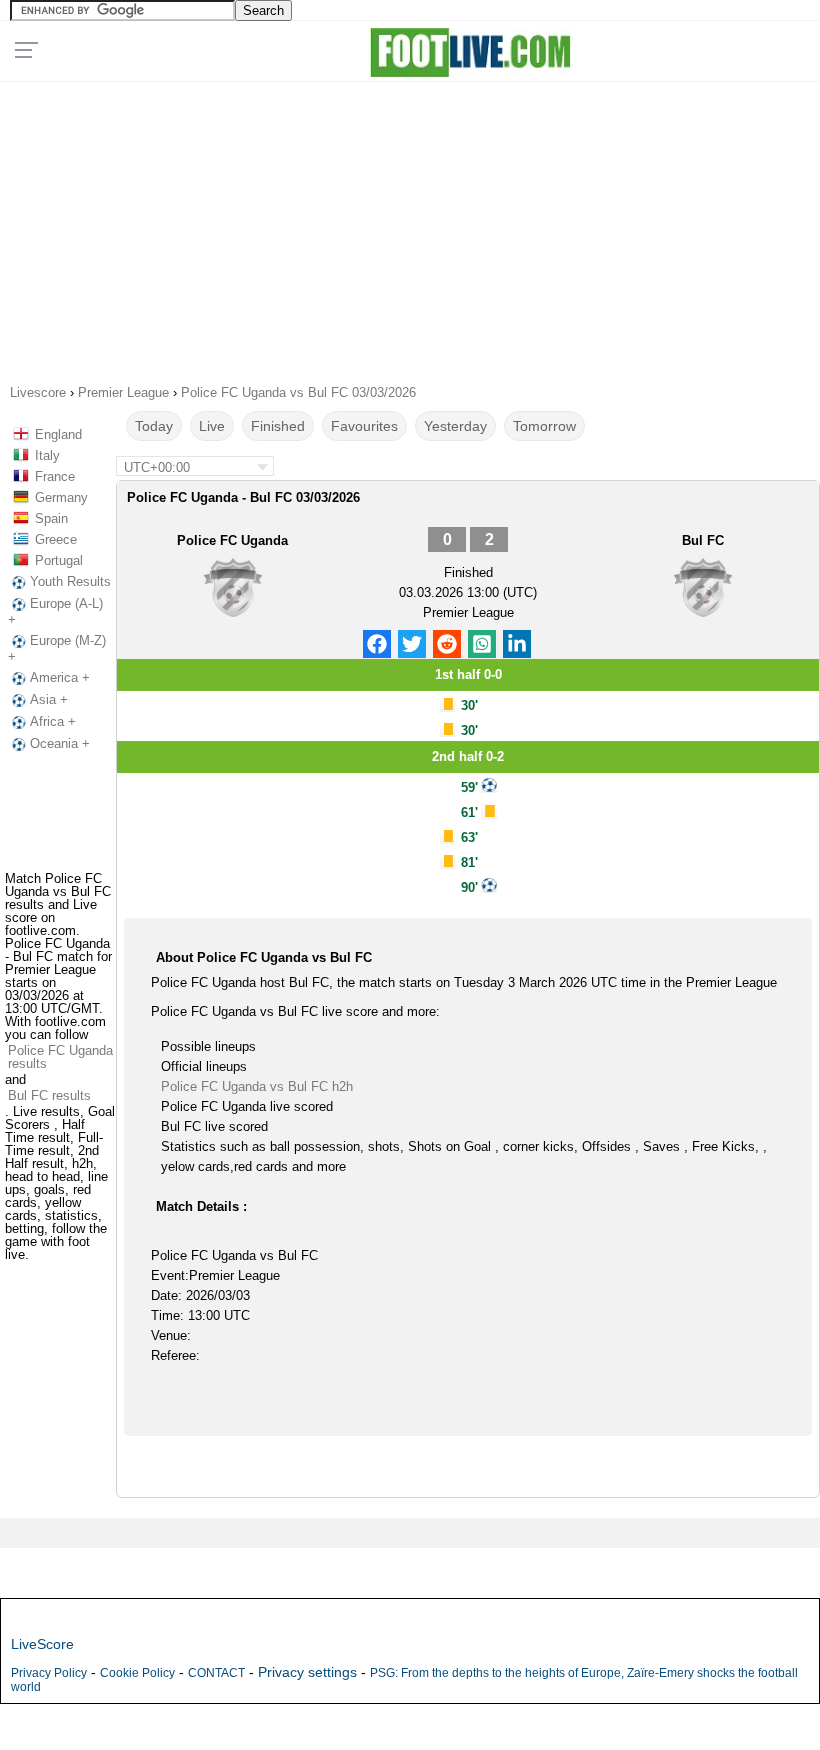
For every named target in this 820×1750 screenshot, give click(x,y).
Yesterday (455, 426)
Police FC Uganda (232, 540)
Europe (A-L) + (55, 611)
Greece (56, 539)
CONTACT (216, 1673)
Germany (61, 497)
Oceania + (60, 743)
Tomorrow (544, 426)
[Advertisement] (410, 226)
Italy (47, 455)
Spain (51, 518)
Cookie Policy (137, 1673)
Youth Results (70, 581)
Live (212, 426)
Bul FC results (49, 1095)
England (58, 434)
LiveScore (42, 1644)
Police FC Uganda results (60, 1057)
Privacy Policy (49, 1673)
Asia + (49, 699)
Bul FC (703, 540)
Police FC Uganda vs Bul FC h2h (257, 1086)
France (55, 476)
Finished (278, 426)
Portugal (59, 560)
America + (60, 677)
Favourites (364, 426)
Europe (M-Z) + (57, 648)
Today (154, 426)
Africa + (53, 721)
